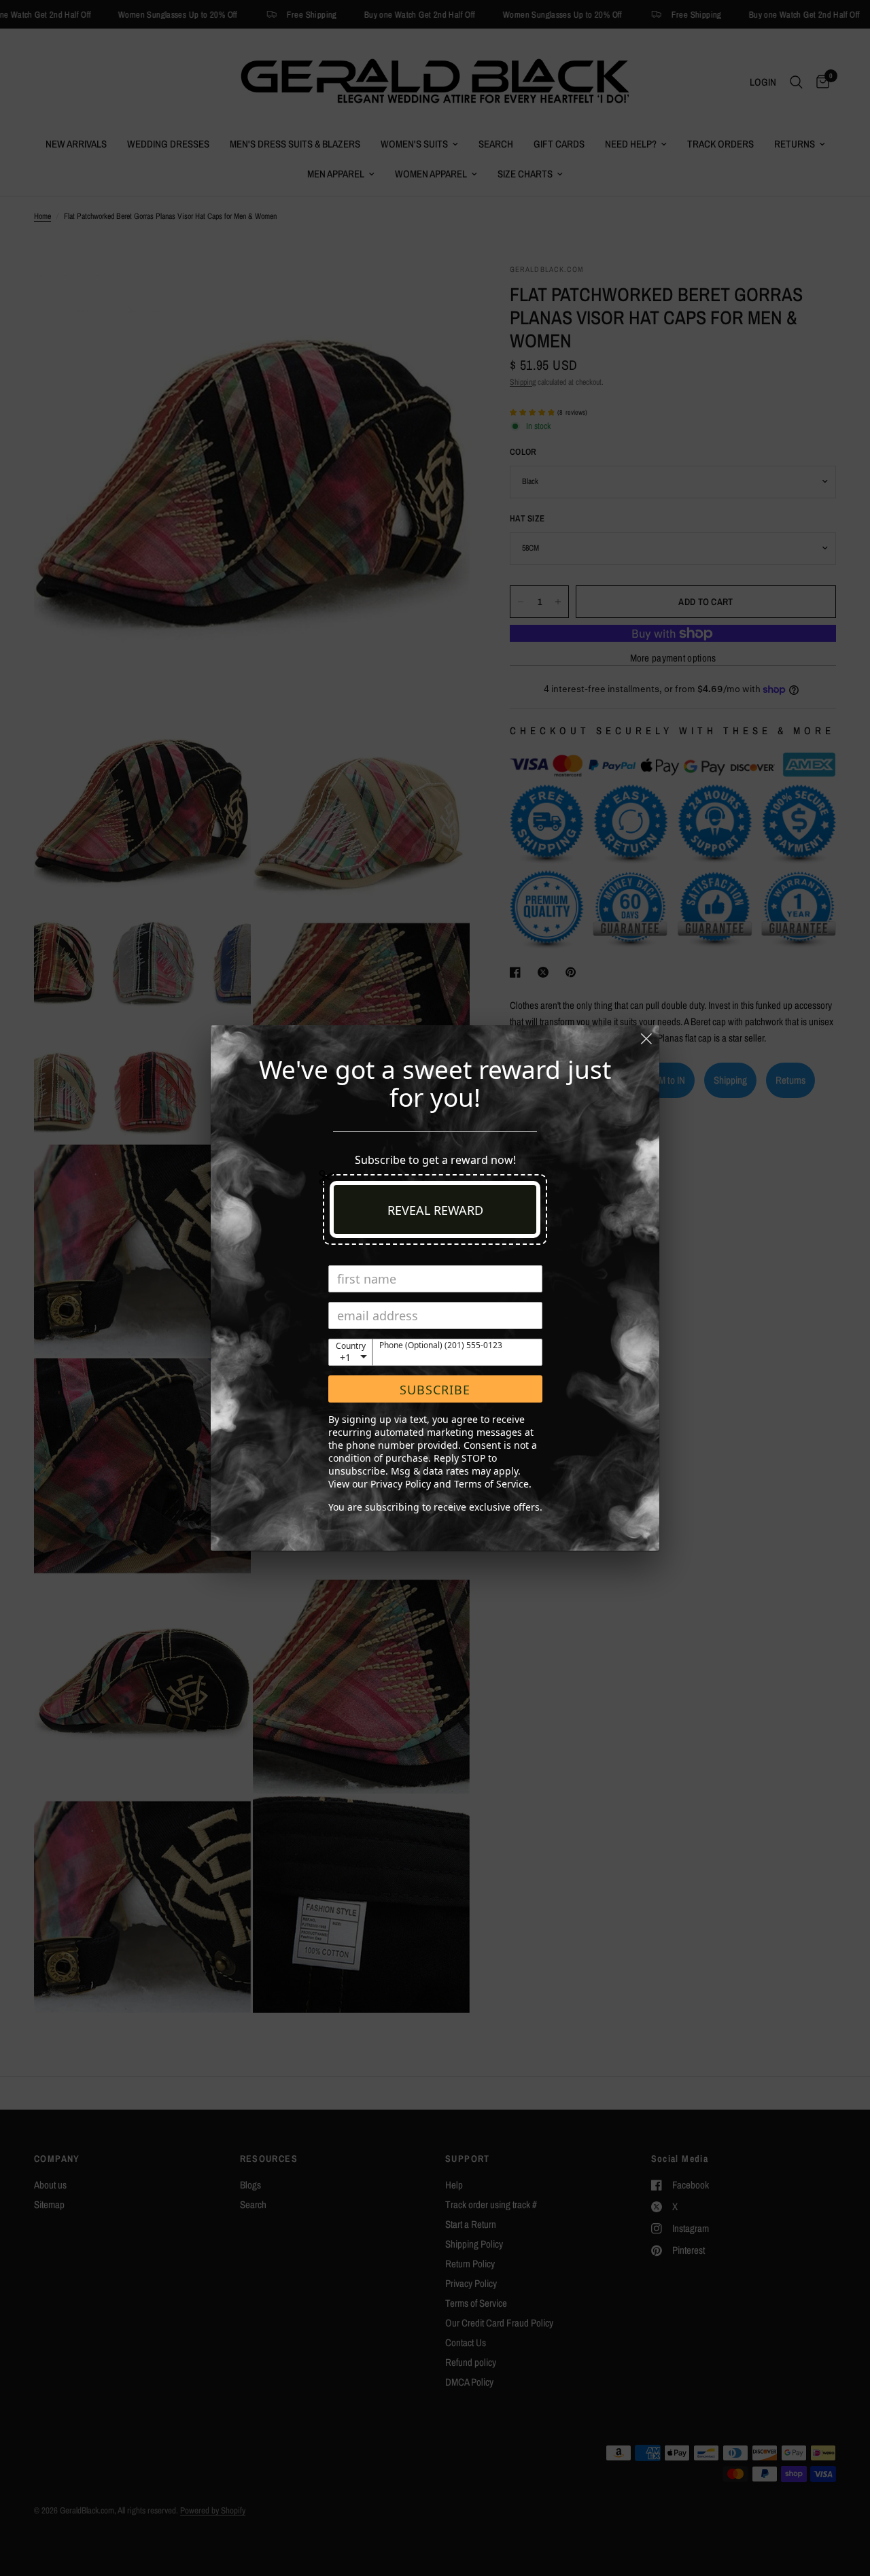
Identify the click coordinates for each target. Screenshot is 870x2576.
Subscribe (435, 1390)
